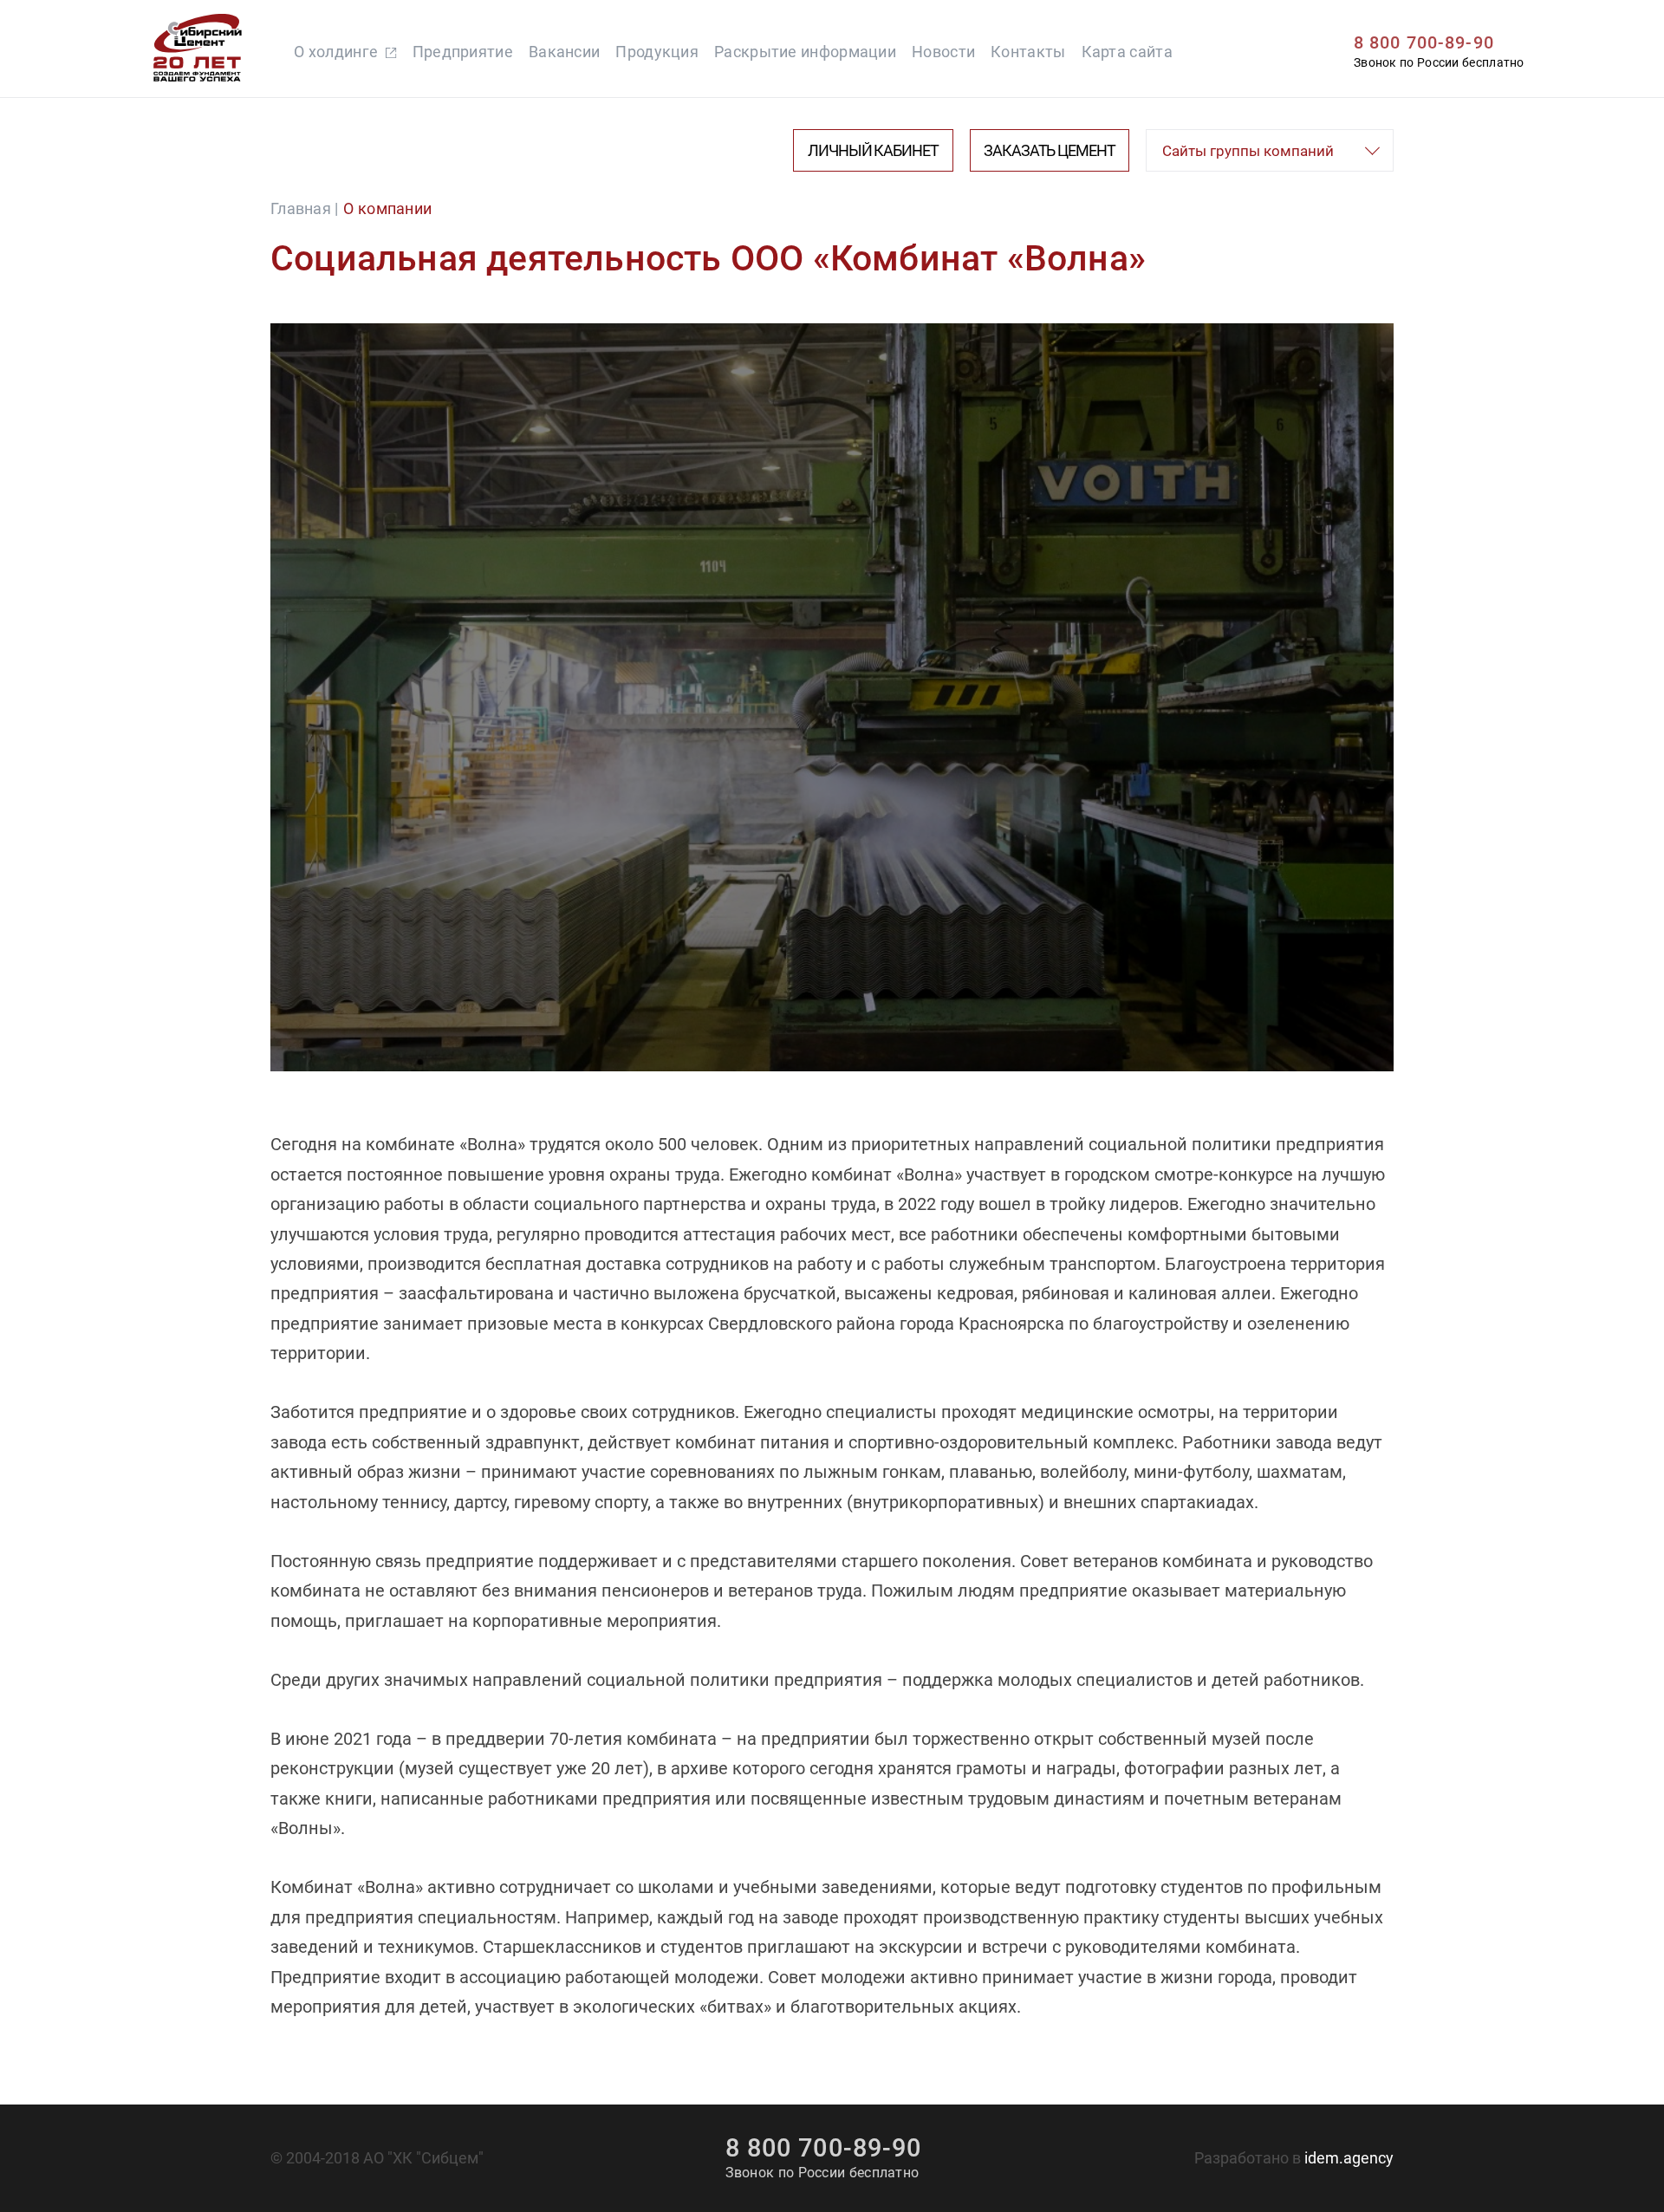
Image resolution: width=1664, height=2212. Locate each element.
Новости (943, 52)
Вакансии (564, 52)
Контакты (1028, 52)
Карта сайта (1127, 52)
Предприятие (463, 52)
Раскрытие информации (805, 52)
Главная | (305, 208)
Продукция (657, 52)
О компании (387, 208)
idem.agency (1349, 2158)
